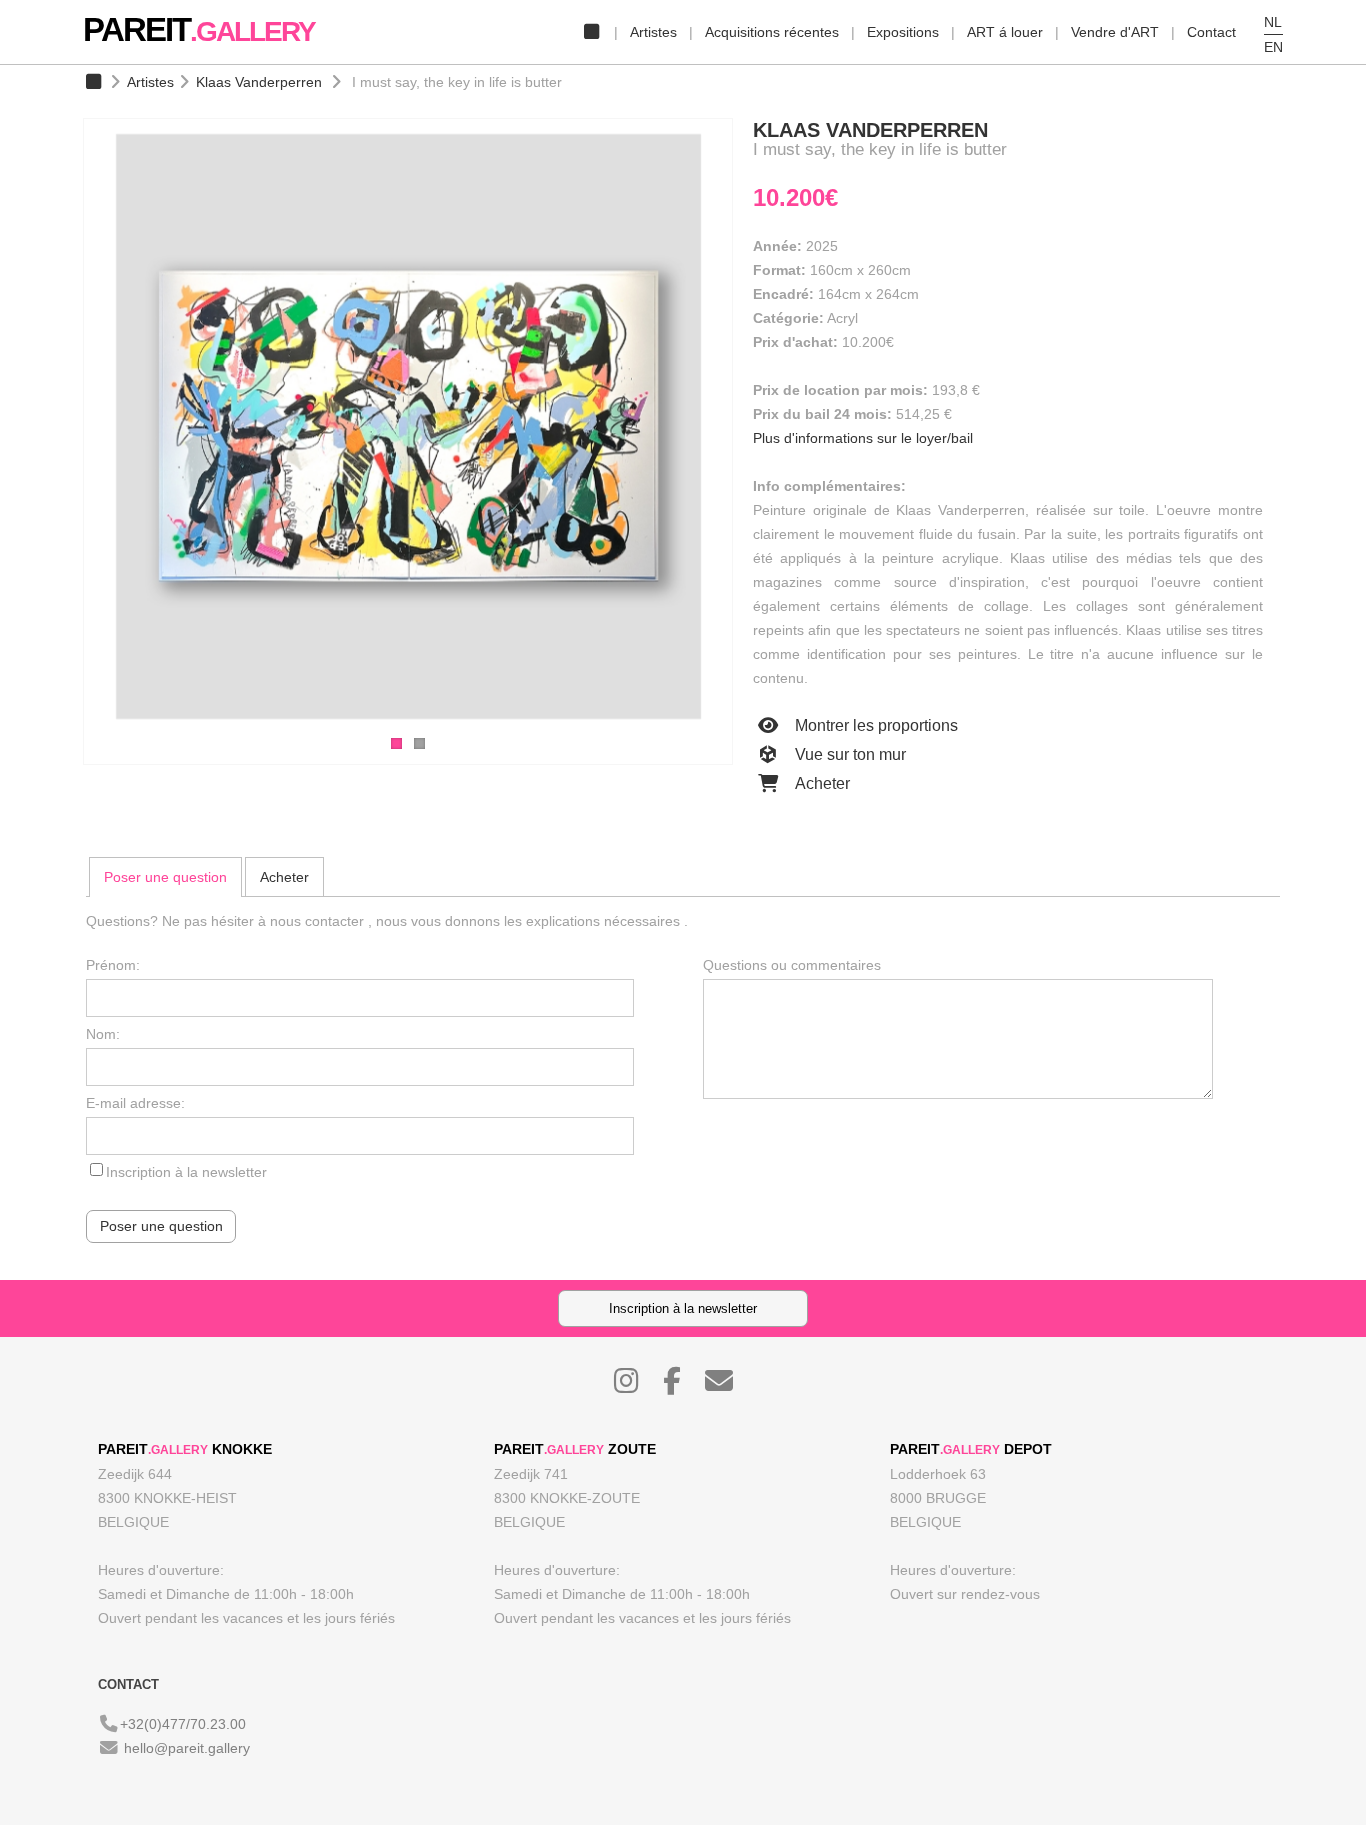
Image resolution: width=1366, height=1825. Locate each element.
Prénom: (113, 965)
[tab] (165, 877)
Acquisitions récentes (772, 32)
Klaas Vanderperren (259, 82)
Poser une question (165, 877)
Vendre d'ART (1115, 32)
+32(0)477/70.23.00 (183, 1724)
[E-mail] (729, 1386)
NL (1273, 22)
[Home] (591, 32)
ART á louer (1005, 32)
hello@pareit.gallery (187, 1748)
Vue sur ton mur (848, 754)
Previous (63, 429)
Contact (1211, 32)
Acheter (820, 783)
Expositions (903, 32)
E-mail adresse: (135, 1103)
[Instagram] (636, 1386)
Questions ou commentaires (792, 965)
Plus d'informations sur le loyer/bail (863, 438)
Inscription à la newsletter (186, 1172)
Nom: (103, 1034)
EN (1273, 47)
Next (753, 429)
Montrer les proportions (874, 725)
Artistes (653, 32)
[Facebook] (682, 1386)
